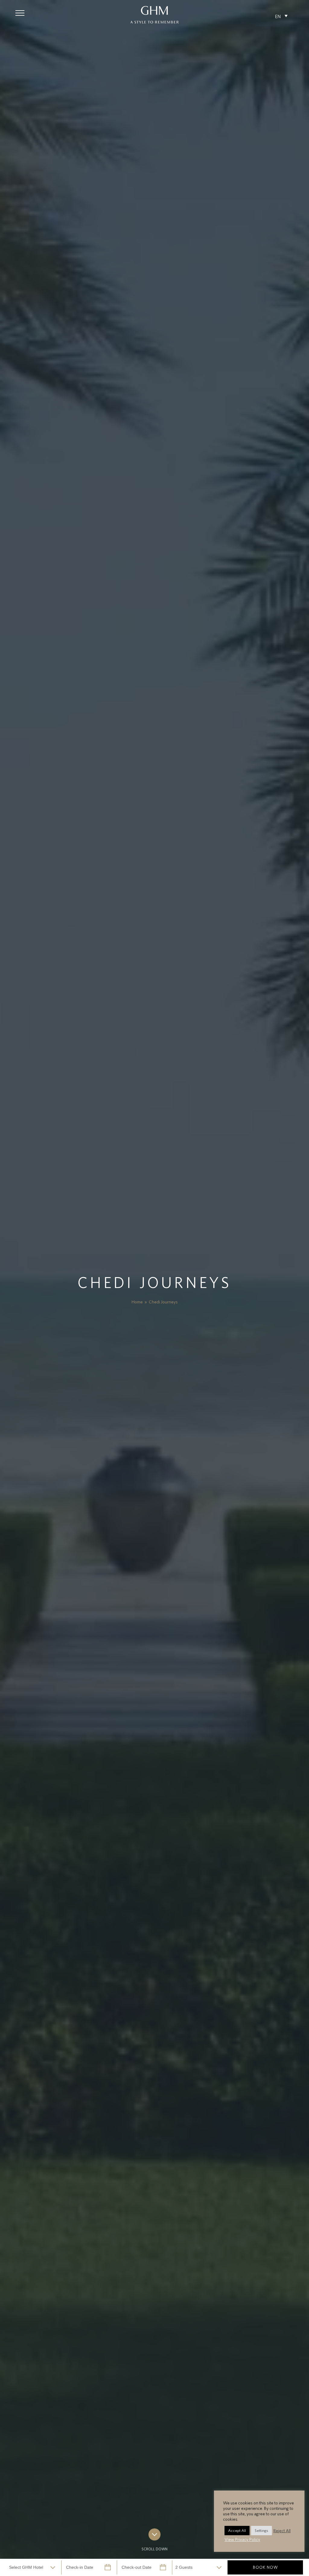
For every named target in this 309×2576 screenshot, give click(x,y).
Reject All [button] (282, 2531)
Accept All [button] (237, 2531)
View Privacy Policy (242, 2539)
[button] (20, 13)
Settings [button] (261, 2531)
